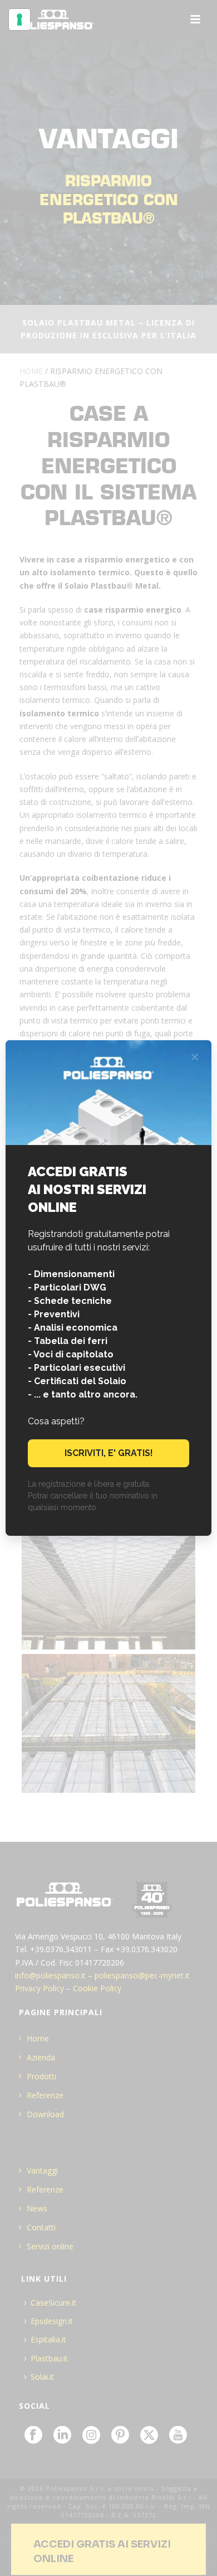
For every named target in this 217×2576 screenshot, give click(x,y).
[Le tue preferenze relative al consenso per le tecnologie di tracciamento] (19, 20)
